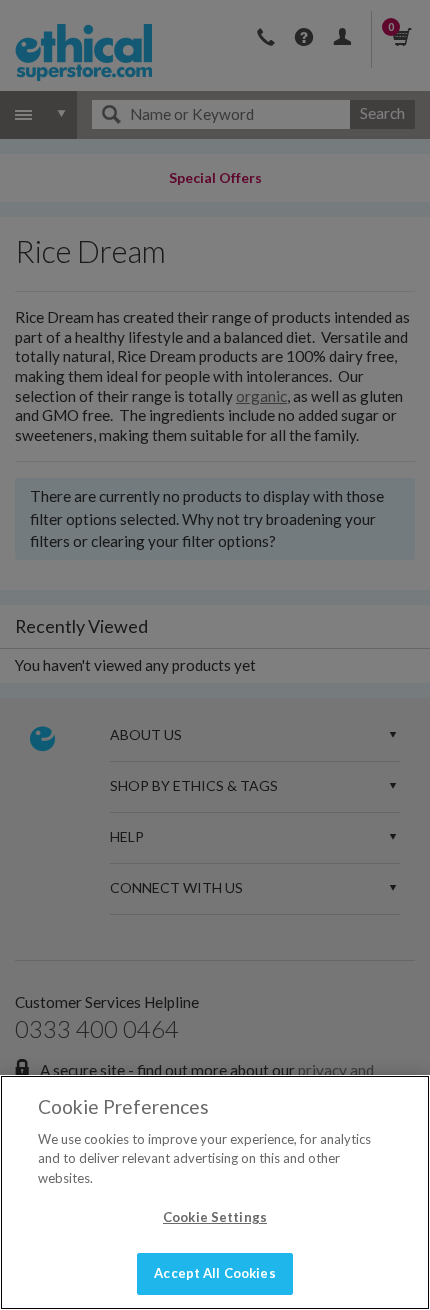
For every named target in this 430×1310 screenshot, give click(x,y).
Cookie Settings (215, 1217)
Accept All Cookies (214, 1273)
